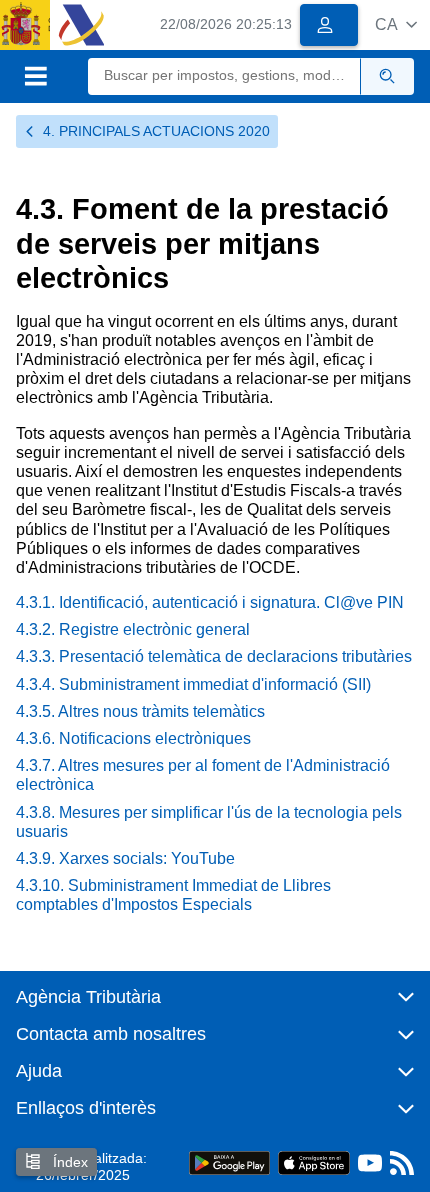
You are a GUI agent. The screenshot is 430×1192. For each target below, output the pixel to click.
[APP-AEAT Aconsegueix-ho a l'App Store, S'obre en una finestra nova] (314, 1162)
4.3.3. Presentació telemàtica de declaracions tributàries (214, 656)
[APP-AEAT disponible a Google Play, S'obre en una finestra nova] (229, 1162)
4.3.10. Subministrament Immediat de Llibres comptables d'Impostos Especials (173, 895)
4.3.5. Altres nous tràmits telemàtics (140, 711)
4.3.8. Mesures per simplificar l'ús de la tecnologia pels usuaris (209, 822)
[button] (396, 24)
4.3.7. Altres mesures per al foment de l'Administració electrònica (203, 775)
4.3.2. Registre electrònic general (133, 629)
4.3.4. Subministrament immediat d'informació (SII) (193, 684)
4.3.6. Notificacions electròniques (133, 738)
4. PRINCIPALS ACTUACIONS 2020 (156, 131)
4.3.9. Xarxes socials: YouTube (125, 858)
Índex (68, 1162)
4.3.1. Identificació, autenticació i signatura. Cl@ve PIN (210, 602)
